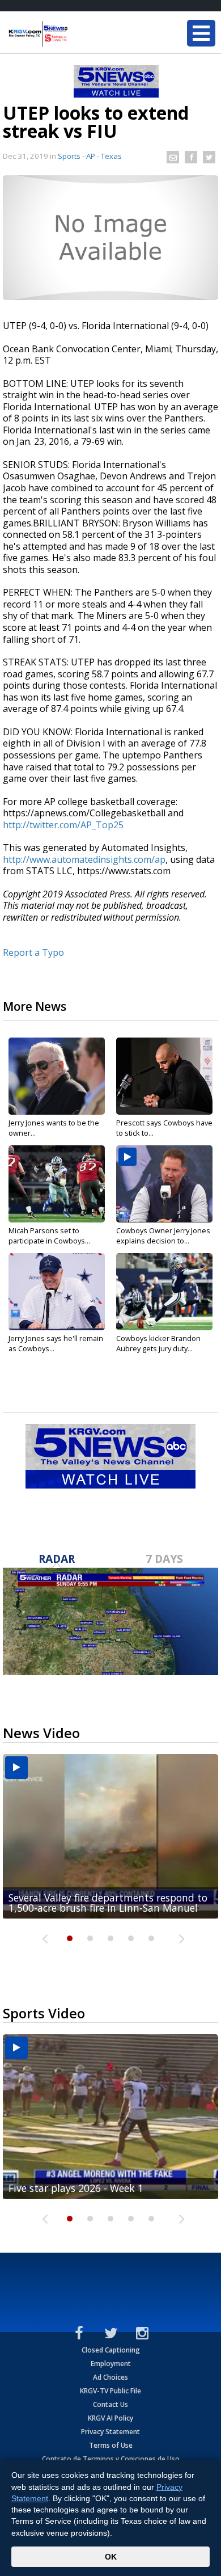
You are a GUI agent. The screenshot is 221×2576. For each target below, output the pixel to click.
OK (111, 2557)
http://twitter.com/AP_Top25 (63, 825)
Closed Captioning (111, 2350)
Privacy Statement (110, 2432)
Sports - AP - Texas (90, 156)
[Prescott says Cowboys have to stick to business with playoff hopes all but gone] (164, 1076)
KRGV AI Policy (110, 2418)
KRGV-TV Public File (110, 2391)
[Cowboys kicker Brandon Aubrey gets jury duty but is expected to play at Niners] (164, 1292)
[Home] (76, 34)
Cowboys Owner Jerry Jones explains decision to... (163, 1236)
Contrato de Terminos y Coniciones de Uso (111, 2459)
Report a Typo (33, 952)
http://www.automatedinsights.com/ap (84, 859)
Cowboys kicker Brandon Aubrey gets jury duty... (158, 1343)
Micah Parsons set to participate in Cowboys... (49, 1236)
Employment (111, 2364)
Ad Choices (110, 2377)
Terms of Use (111, 2445)
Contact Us (110, 2404)
